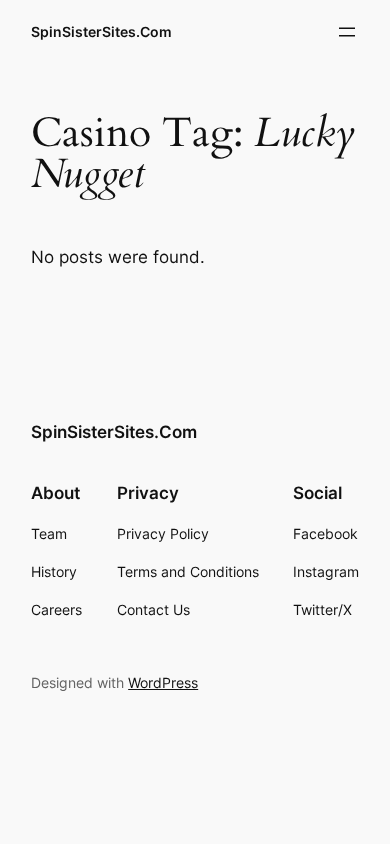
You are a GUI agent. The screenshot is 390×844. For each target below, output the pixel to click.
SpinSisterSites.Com (101, 31)
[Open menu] (347, 32)
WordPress (163, 682)
